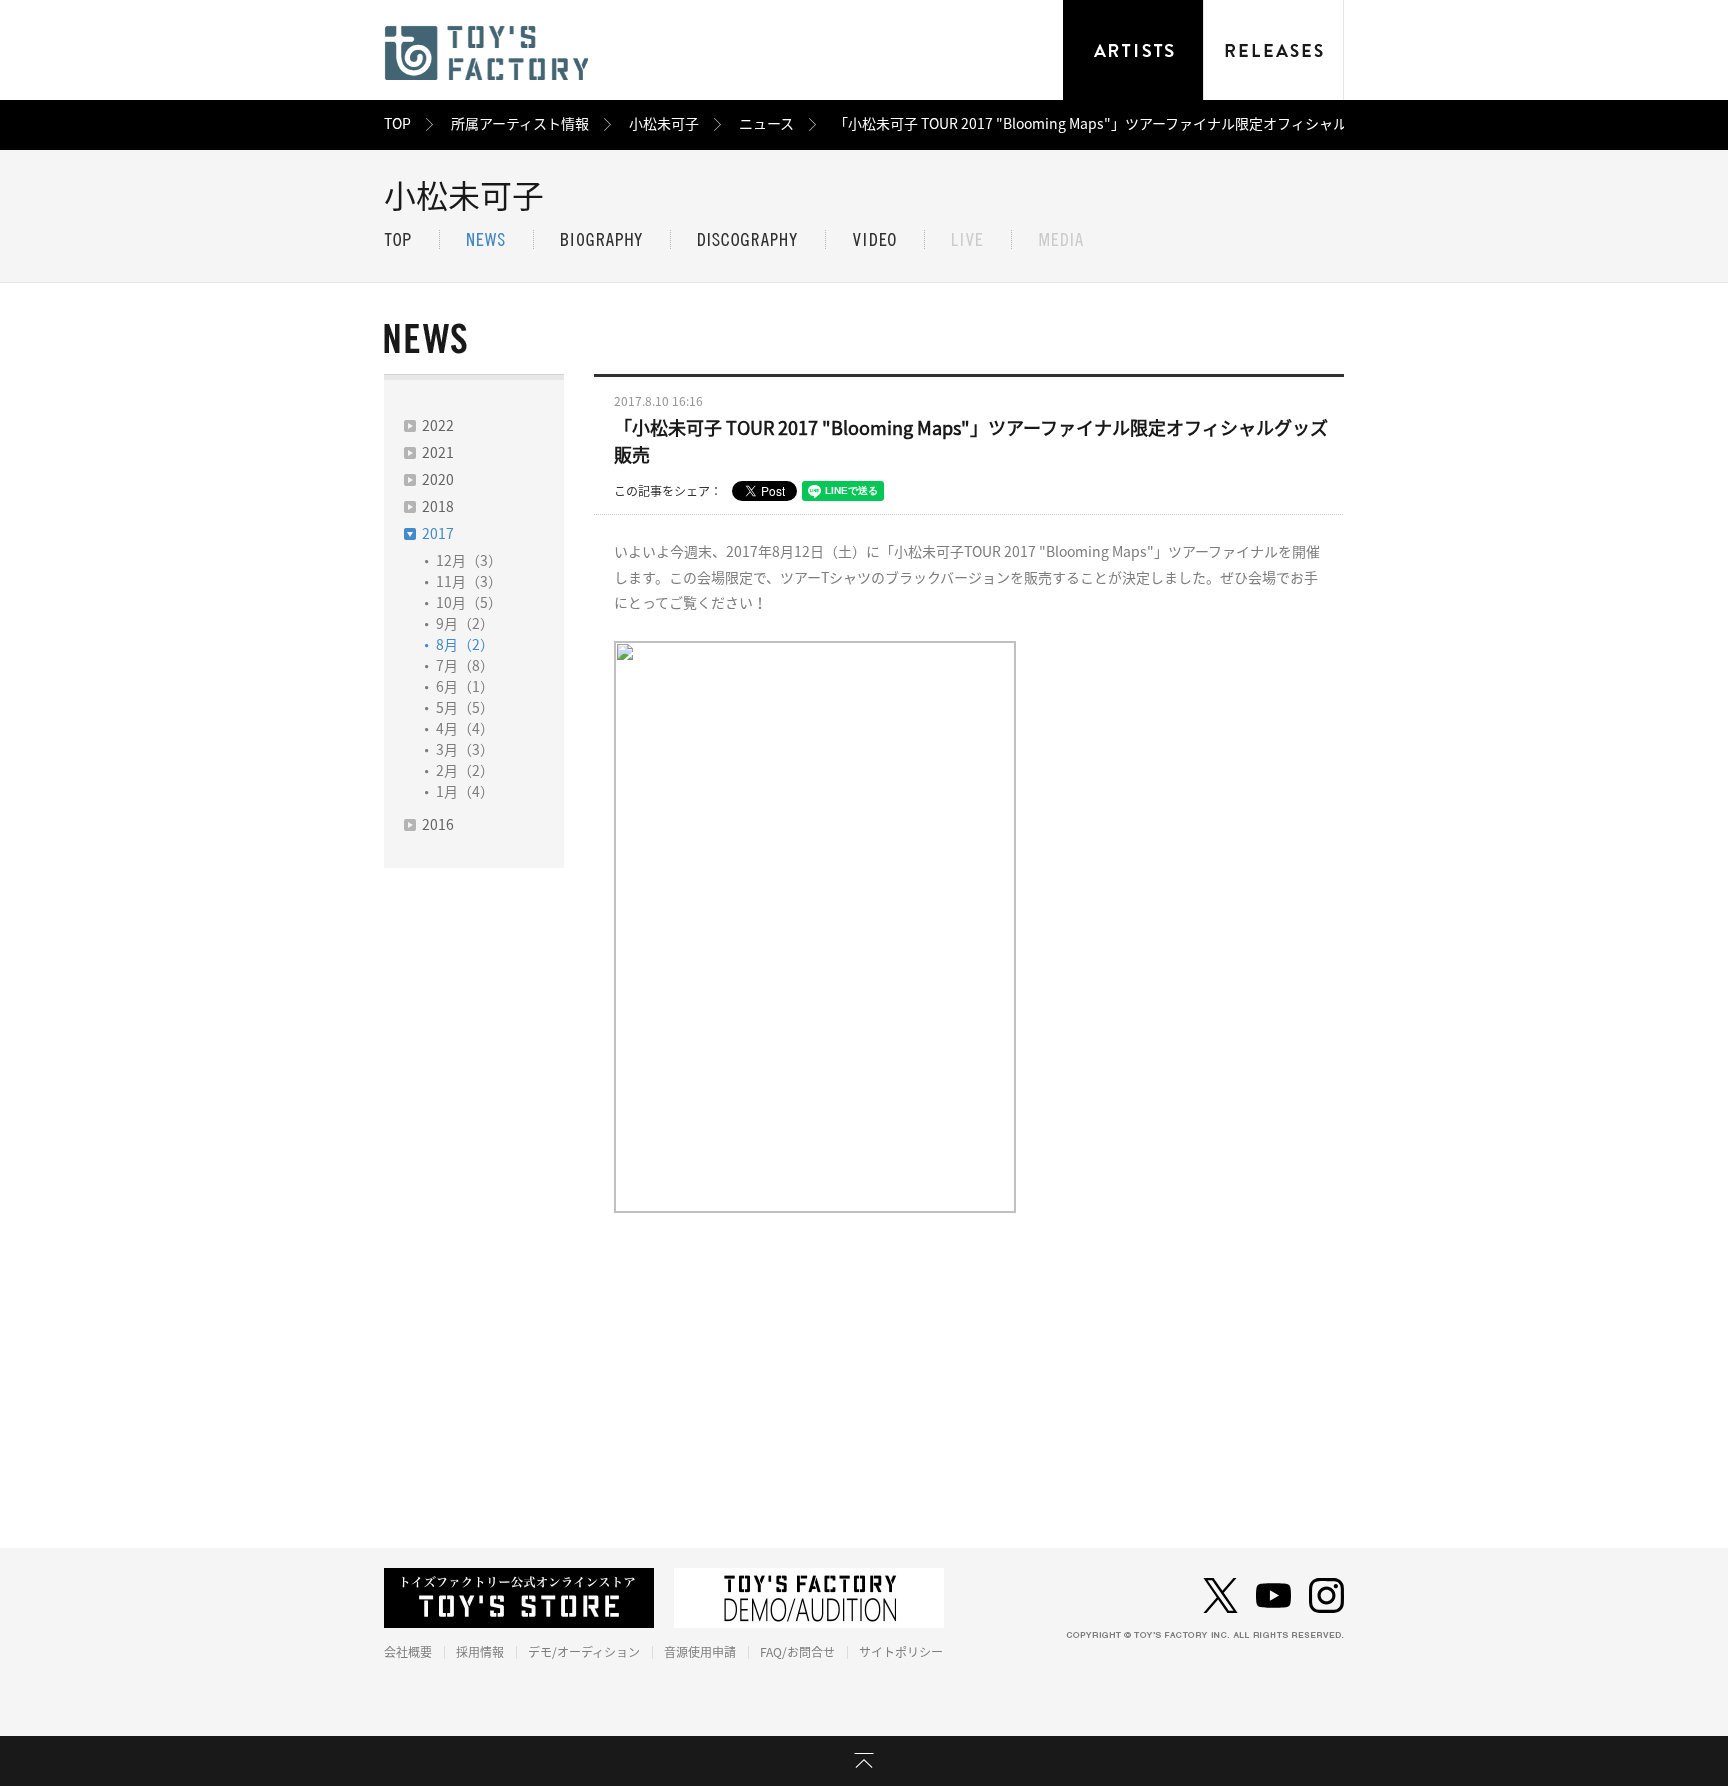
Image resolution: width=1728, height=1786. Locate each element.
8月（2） (465, 645)
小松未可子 (664, 124)
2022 (438, 426)
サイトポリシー (901, 1652)
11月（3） (469, 582)
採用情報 (480, 1652)
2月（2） (465, 771)
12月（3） (469, 561)
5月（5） (465, 708)
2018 (438, 507)
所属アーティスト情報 (520, 124)
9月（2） (465, 624)
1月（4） (465, 792)
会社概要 (408, 1652)
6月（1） (465, 687)
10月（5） (469, 603)
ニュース (766, 124)
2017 (438, 534)
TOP (397, 124)
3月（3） (465, 750)
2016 (438, 825)
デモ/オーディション (584, 1652)
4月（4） (465, 729)
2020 (438, 480)
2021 (438, 453)
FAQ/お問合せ (797, 1652)
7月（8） (465, 666)
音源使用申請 (700, 1652)
